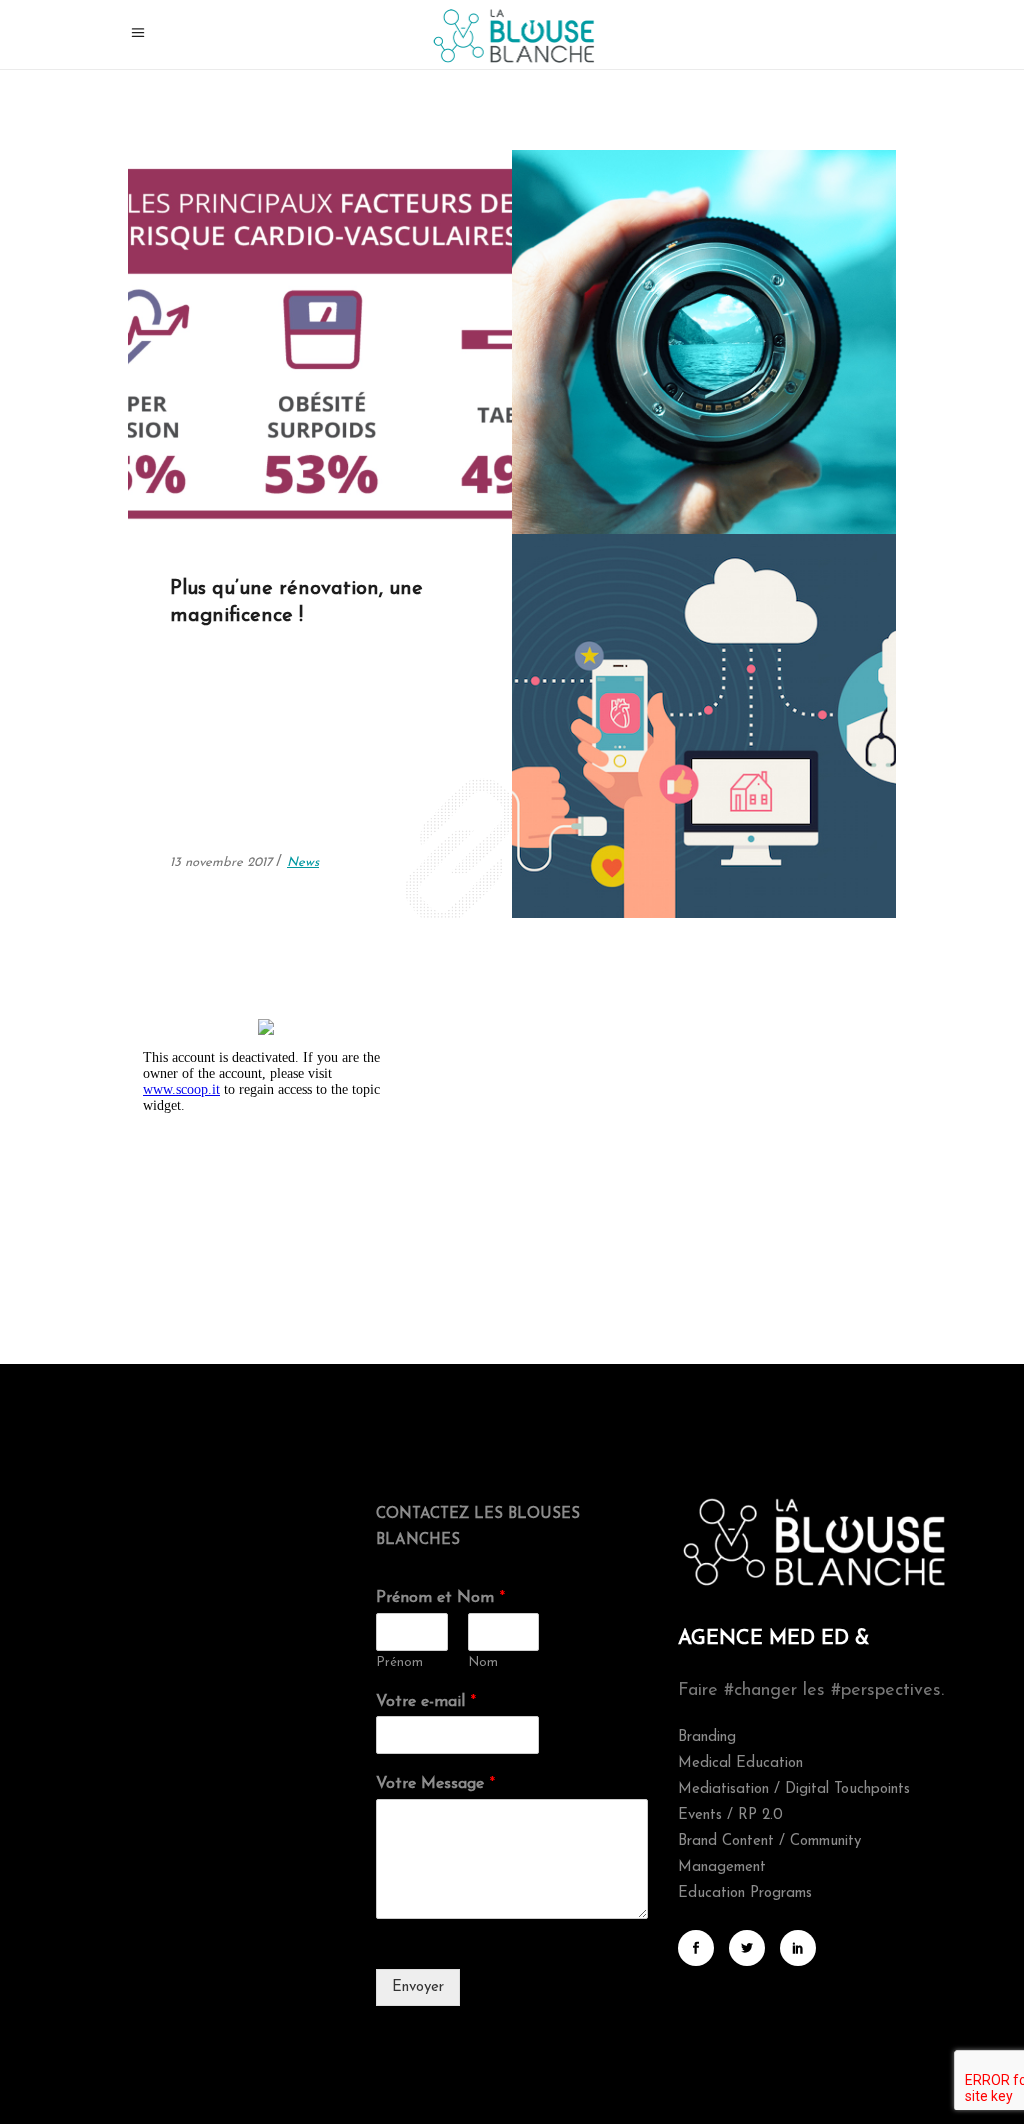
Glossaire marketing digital (680, 206)
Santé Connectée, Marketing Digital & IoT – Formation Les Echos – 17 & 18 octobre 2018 (691, 617)
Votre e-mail (426, 1702)
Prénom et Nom (440, 1598)
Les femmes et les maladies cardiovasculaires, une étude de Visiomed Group (315, 233)
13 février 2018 (598, 477)
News (285, 477)
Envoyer (418, 1987)
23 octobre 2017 (603, 861)
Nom (483, 1662)
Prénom (399, 1662)
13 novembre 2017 (223, 862)
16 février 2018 (214, 477)
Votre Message (435, 1784)
